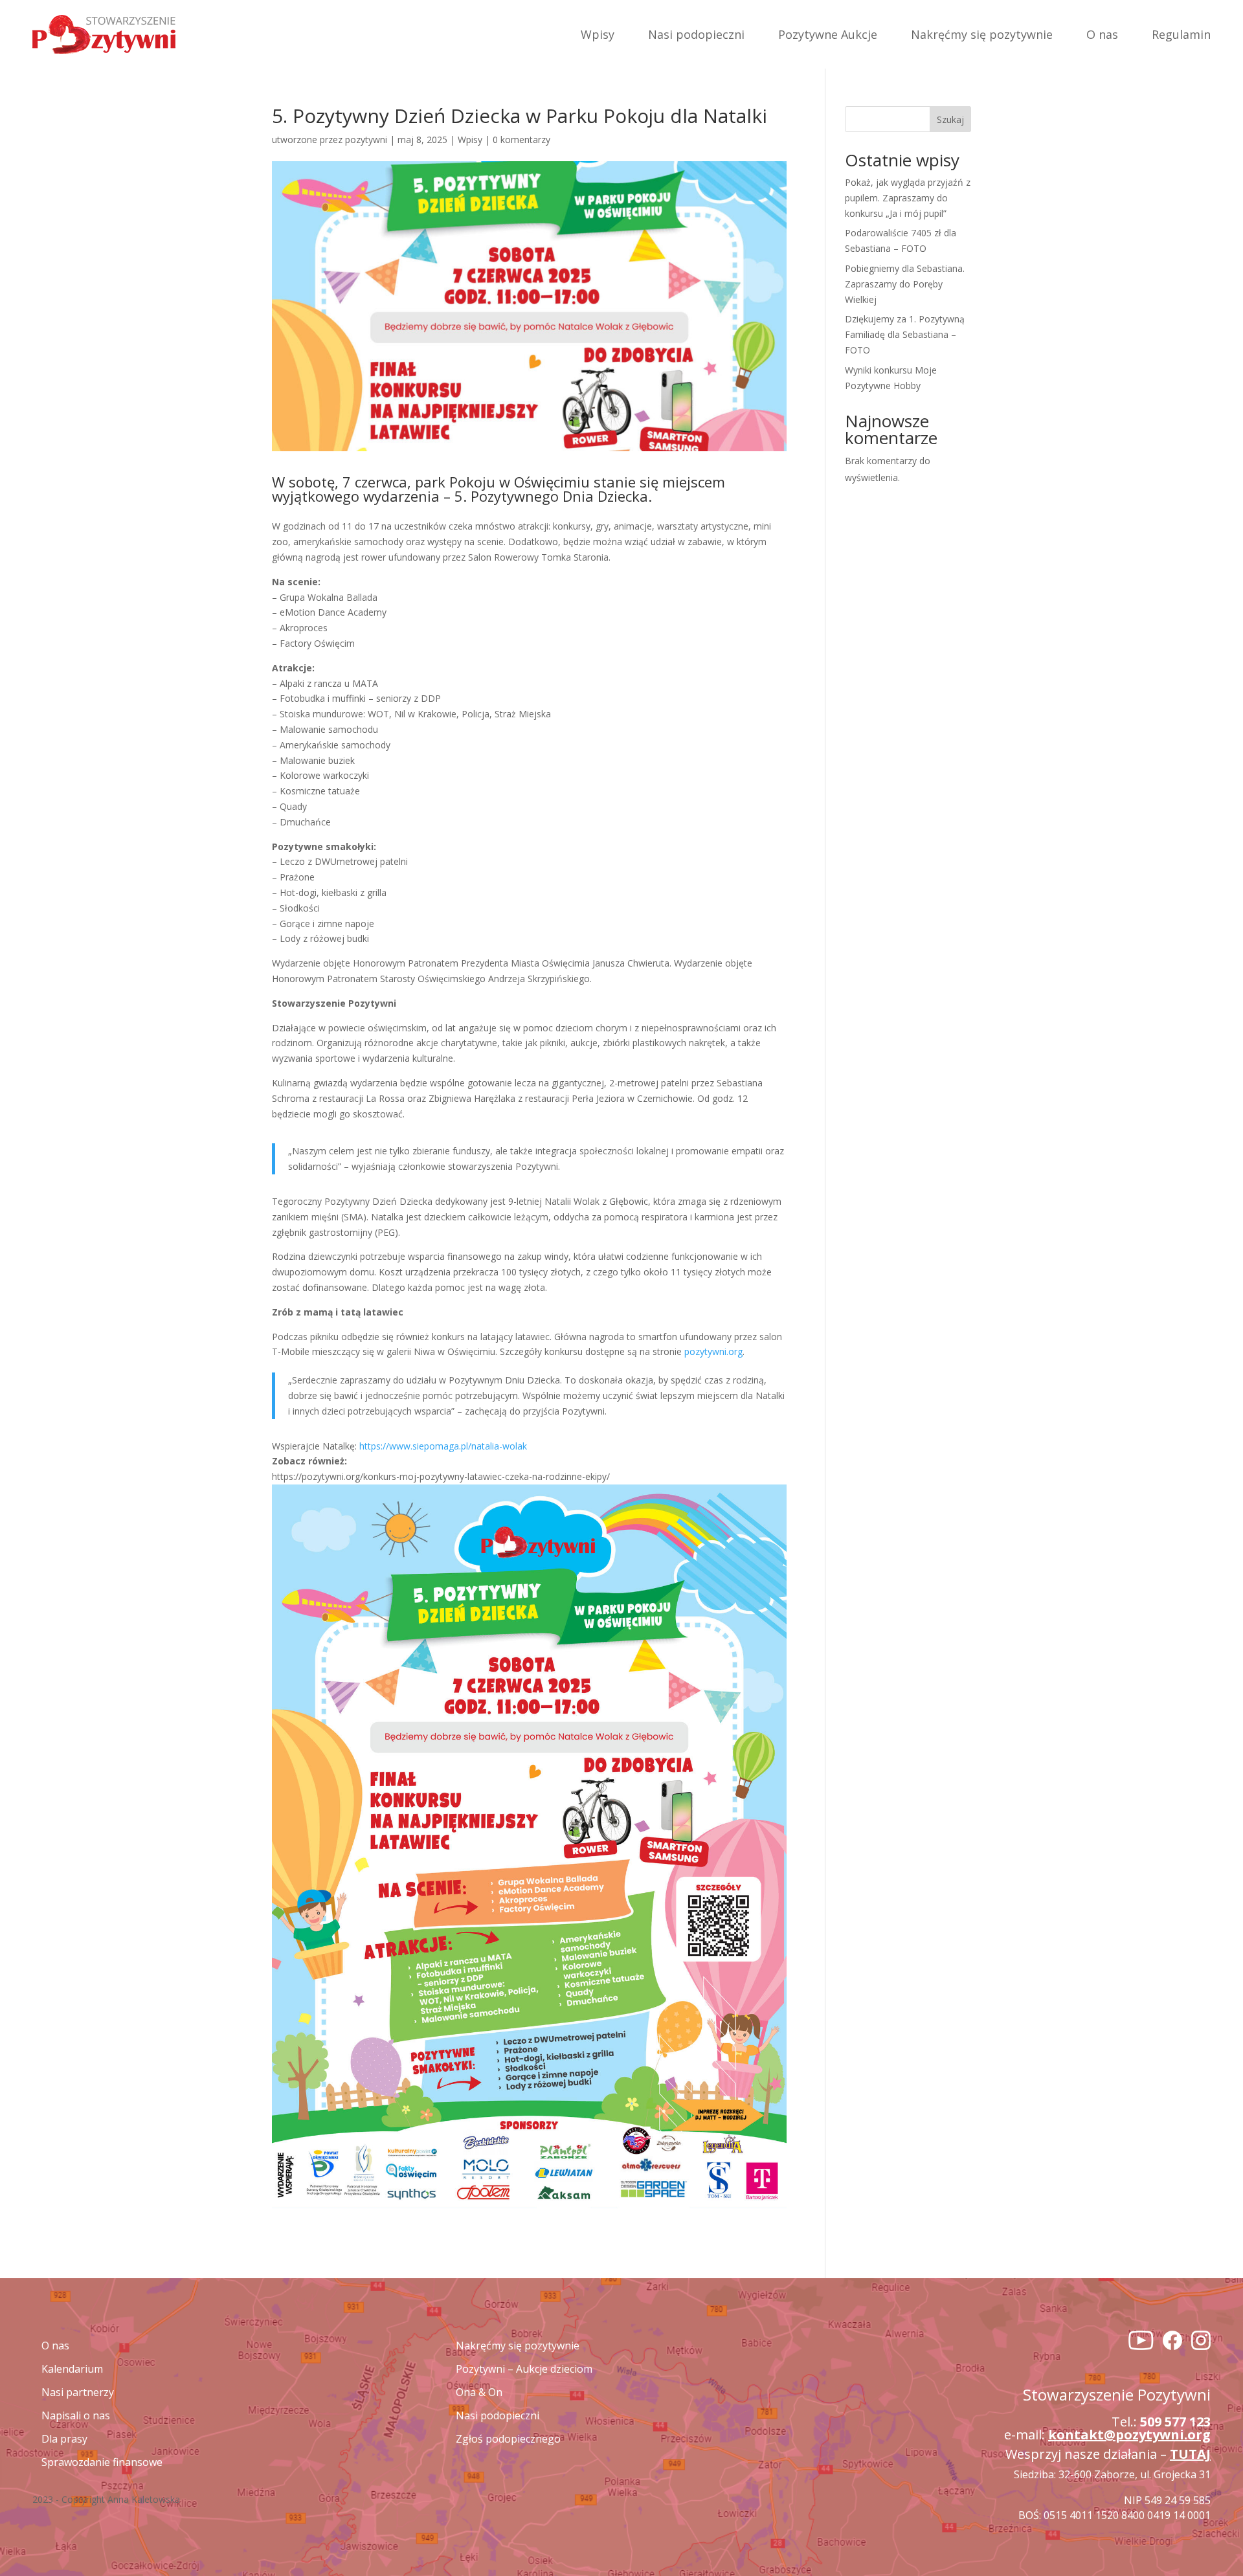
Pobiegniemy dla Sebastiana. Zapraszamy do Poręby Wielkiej (905, 284)
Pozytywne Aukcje (828, 34)
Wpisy (598, 34)
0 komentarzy (521, 140)
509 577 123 (1175, 2422)
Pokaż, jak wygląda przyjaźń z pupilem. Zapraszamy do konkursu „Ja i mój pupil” (908, 198)
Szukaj (950, 119)
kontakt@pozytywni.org (1129, 2435)
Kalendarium (72, 2369)
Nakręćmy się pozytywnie (982, 34)
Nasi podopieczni (696, 34)
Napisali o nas (76, 2415)
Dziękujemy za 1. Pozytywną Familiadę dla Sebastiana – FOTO (905, 334)
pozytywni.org (713, 1351)
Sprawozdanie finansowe (102, 2462)
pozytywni (366, 140)
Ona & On (479, 2392)
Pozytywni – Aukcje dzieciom (524, 2369)
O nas (1102, 34)
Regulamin (1181, 34)
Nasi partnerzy (78, 2392)
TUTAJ (1190, 2454)
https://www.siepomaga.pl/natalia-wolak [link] (443, 1446)
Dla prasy (64, 2439)
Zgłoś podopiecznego (508, 2439)
